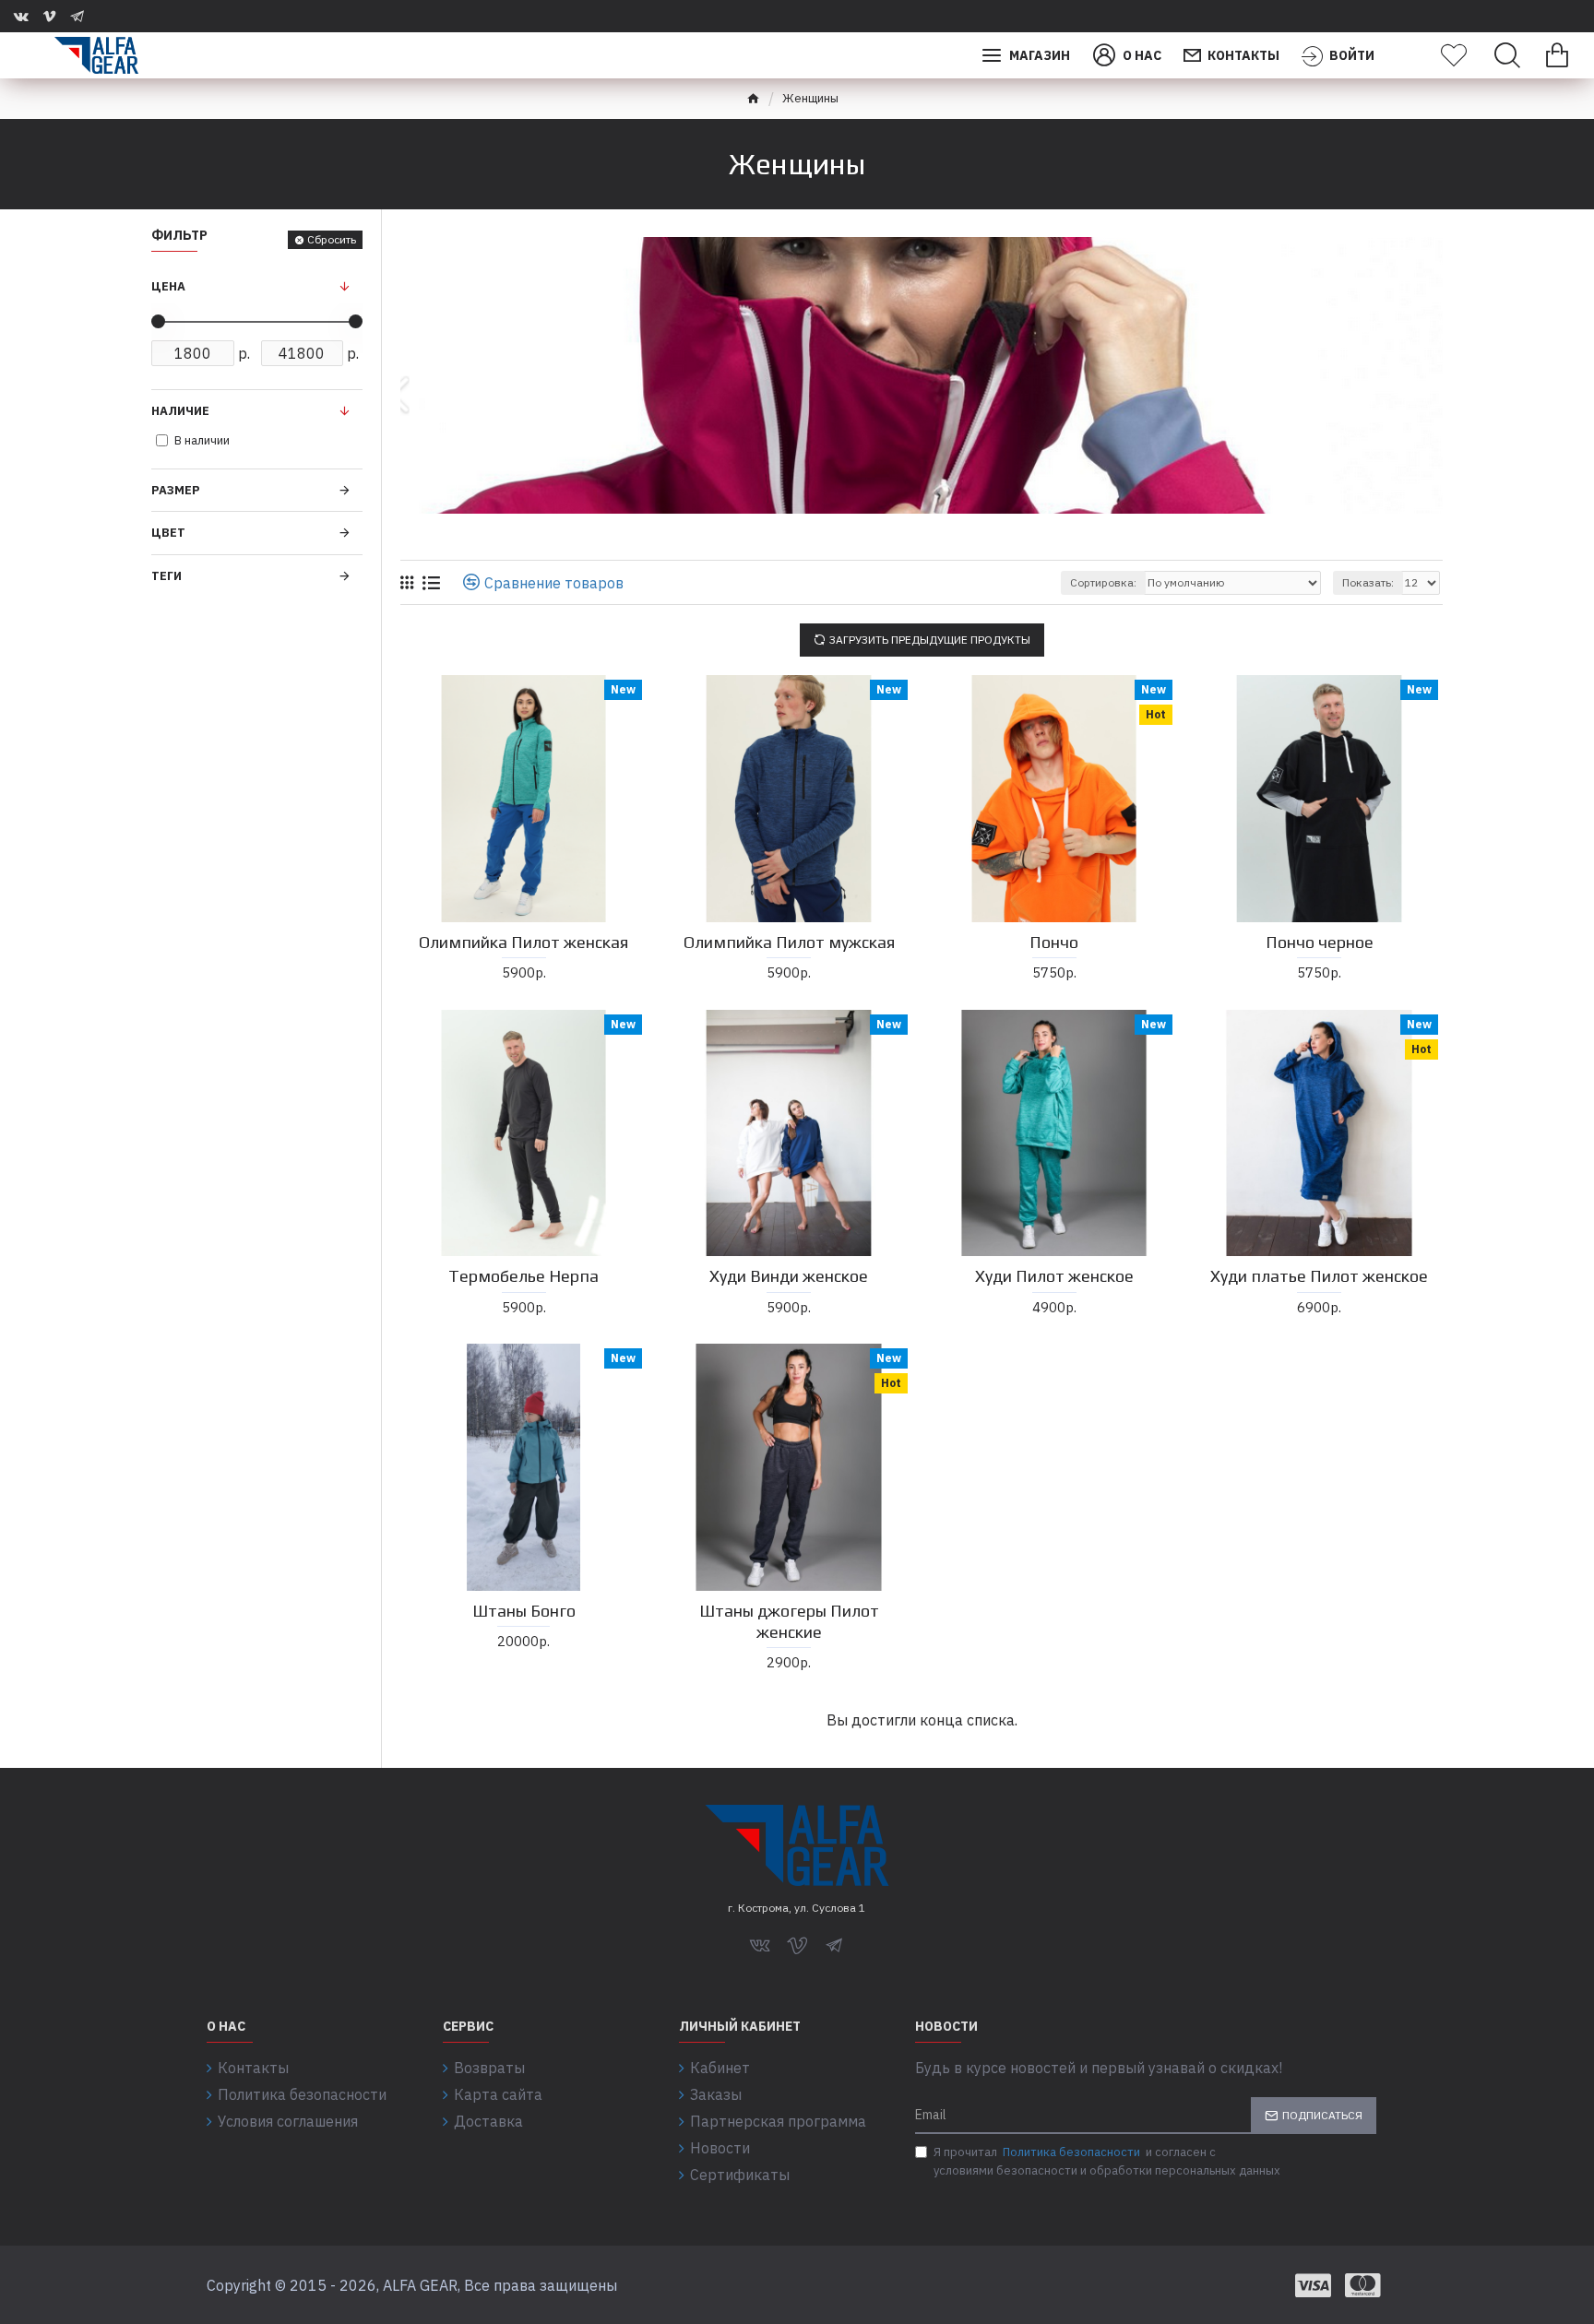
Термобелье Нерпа (523, 1276)
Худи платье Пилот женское (1319, 1276)
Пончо (1054, 942)
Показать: (1368, 582)
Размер (176, 490)
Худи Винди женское (789, 1276)
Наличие (180, 411)
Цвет (168, 533)
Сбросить (332, 239)
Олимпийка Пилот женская (523, 942)
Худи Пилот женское (1054, 1276)
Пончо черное (1320, 942)
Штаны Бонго (524, 1611)
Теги (167, 576)
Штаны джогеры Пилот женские (789, 1621)
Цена (168, 286)
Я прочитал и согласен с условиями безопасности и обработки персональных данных (1107, 2161)
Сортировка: (1103, 582)
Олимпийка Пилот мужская (789, 942)
